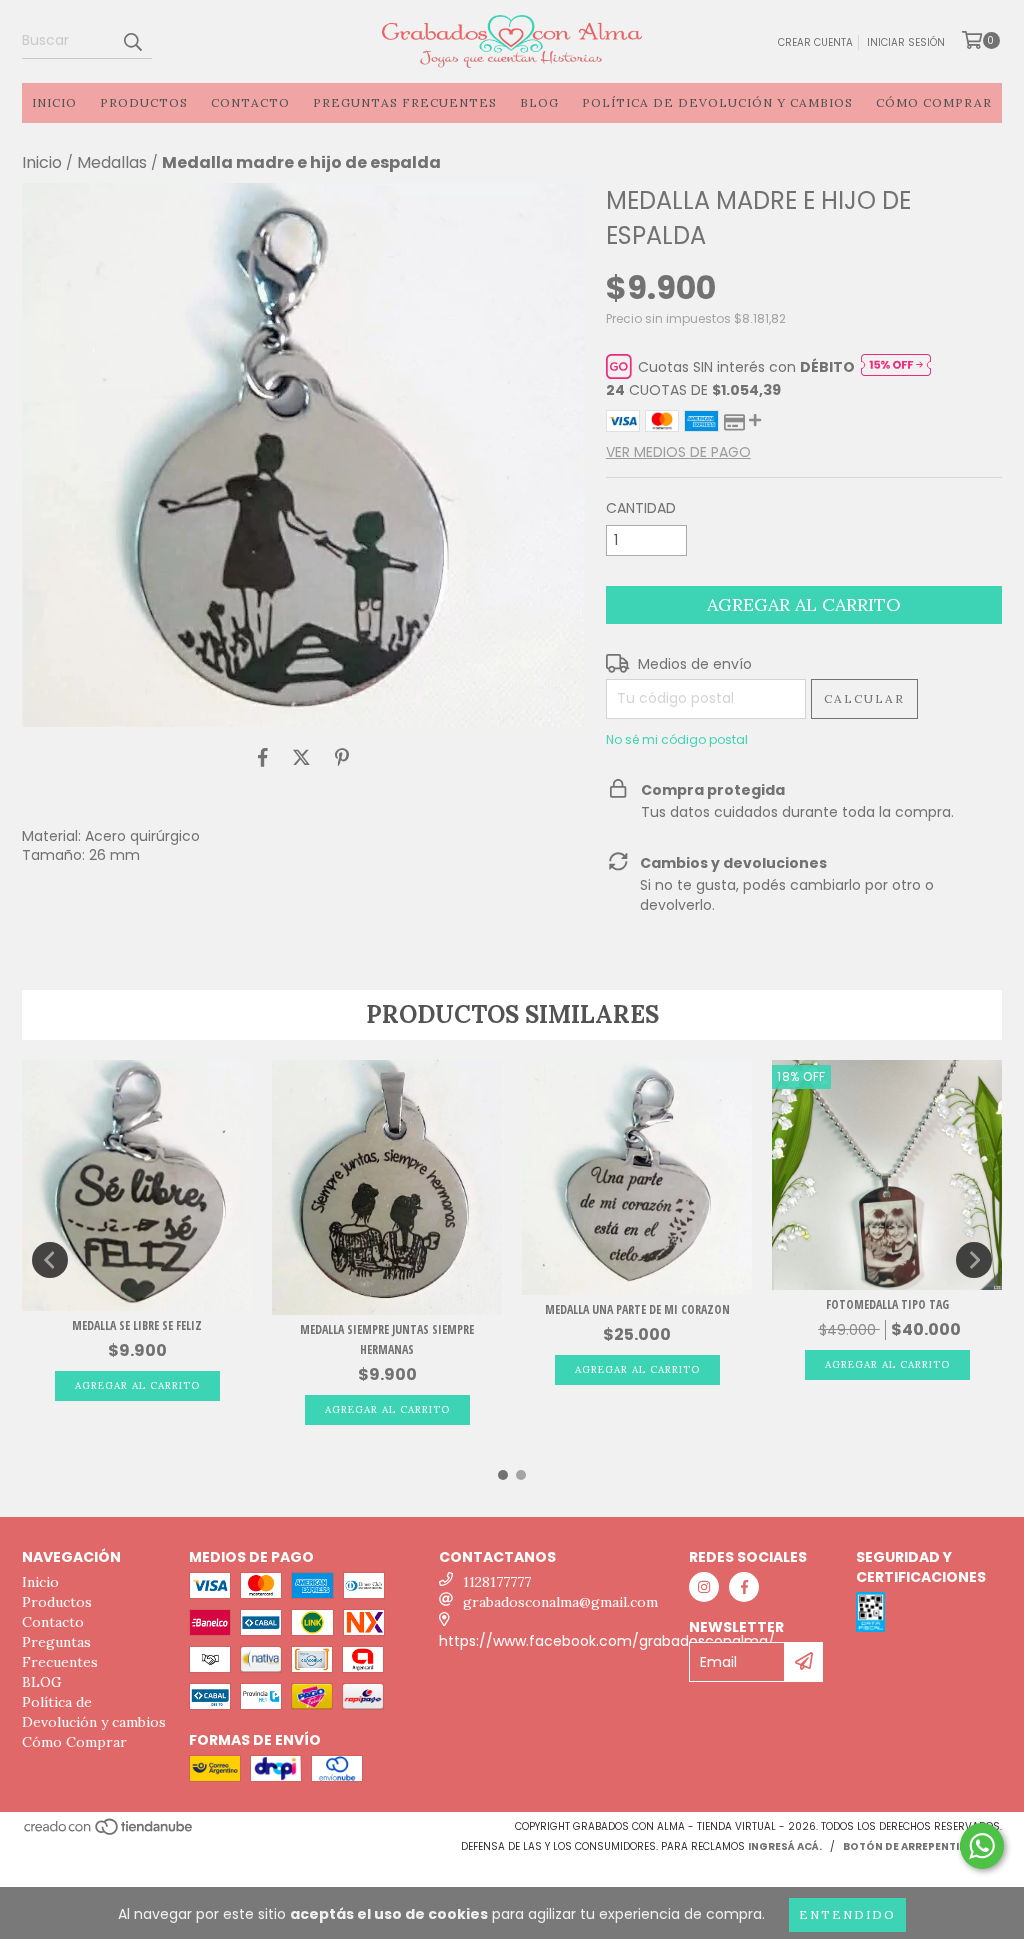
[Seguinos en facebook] (744, 1587)
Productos (144, 102)
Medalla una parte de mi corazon (637, 1309)
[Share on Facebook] (263, 757)
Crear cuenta (815, 42)
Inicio (54, 102)
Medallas (112, 163)
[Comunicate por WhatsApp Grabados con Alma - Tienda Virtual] (982, 1846)
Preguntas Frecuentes (405, 102)
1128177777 (497, 1582)
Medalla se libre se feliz (137, 1325)
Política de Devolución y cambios (717, 102)
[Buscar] (132, 41)
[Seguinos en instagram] (704, 1587)
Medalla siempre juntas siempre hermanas (387, 1339)
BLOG (539, 102)
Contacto (250, 102)
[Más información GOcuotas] (896, 367)
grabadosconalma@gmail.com (560, 1602)
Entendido (847, 1914)
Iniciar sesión (906, 42)
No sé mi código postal (677, 739)
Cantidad (641, 508)
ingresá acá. (785, 1846)
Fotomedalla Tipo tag (887, 1304)
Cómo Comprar (934, 102)
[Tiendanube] (109, 1833)
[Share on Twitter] (301, 757)
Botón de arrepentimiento (922, 1846)
